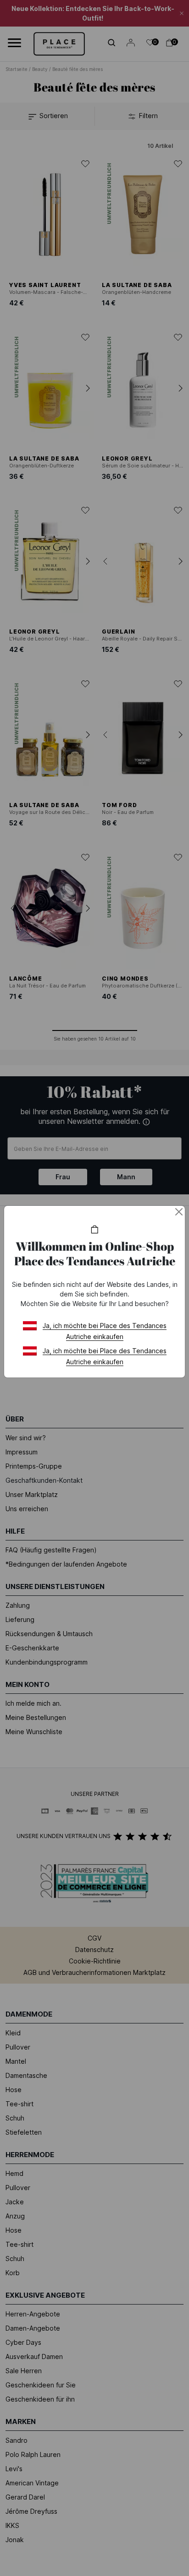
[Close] (179, 1212)
